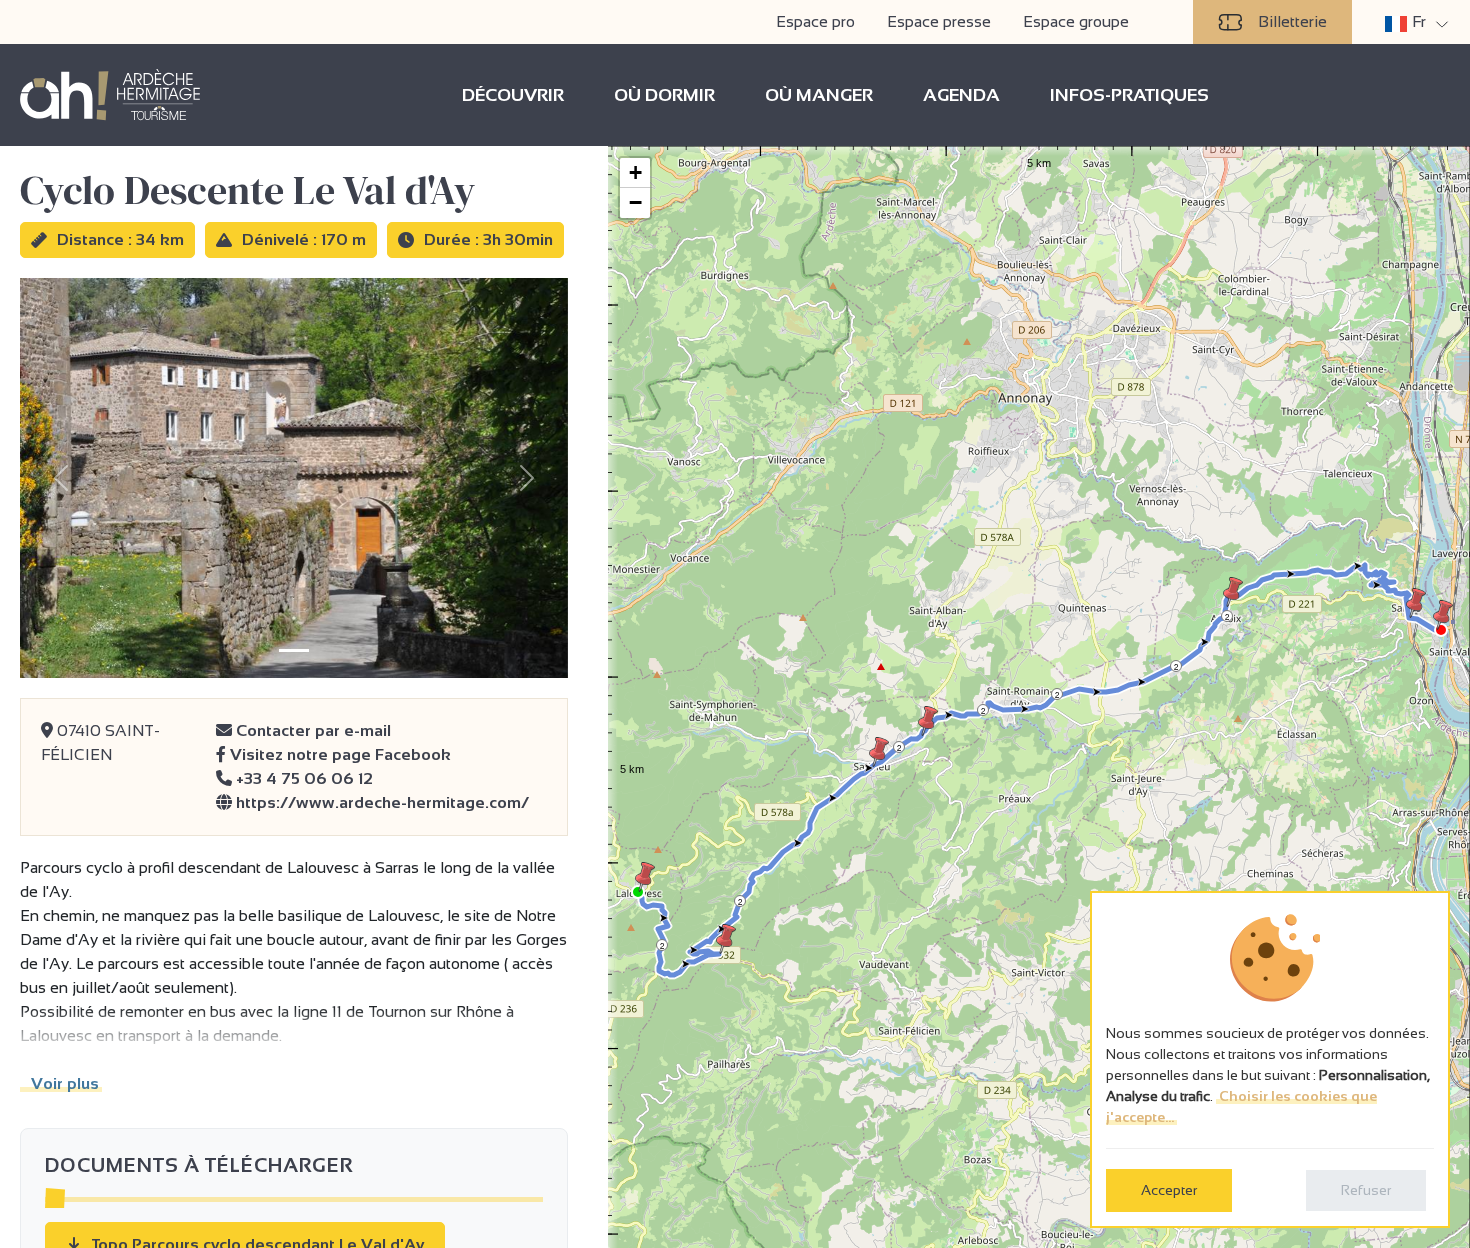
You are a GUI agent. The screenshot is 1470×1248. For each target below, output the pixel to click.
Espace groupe (1076, 21)
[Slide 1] (294, 650)
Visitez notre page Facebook (338, 754)
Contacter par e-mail (311, 730)
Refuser (1366, 1190)
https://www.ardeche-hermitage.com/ (380, 802)
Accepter (1169, 1190)
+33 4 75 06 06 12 (302, 778)
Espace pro (815, 21)
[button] (645, 877)
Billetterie (1292, 21)
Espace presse (939, 21)
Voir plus (61, 1083)
